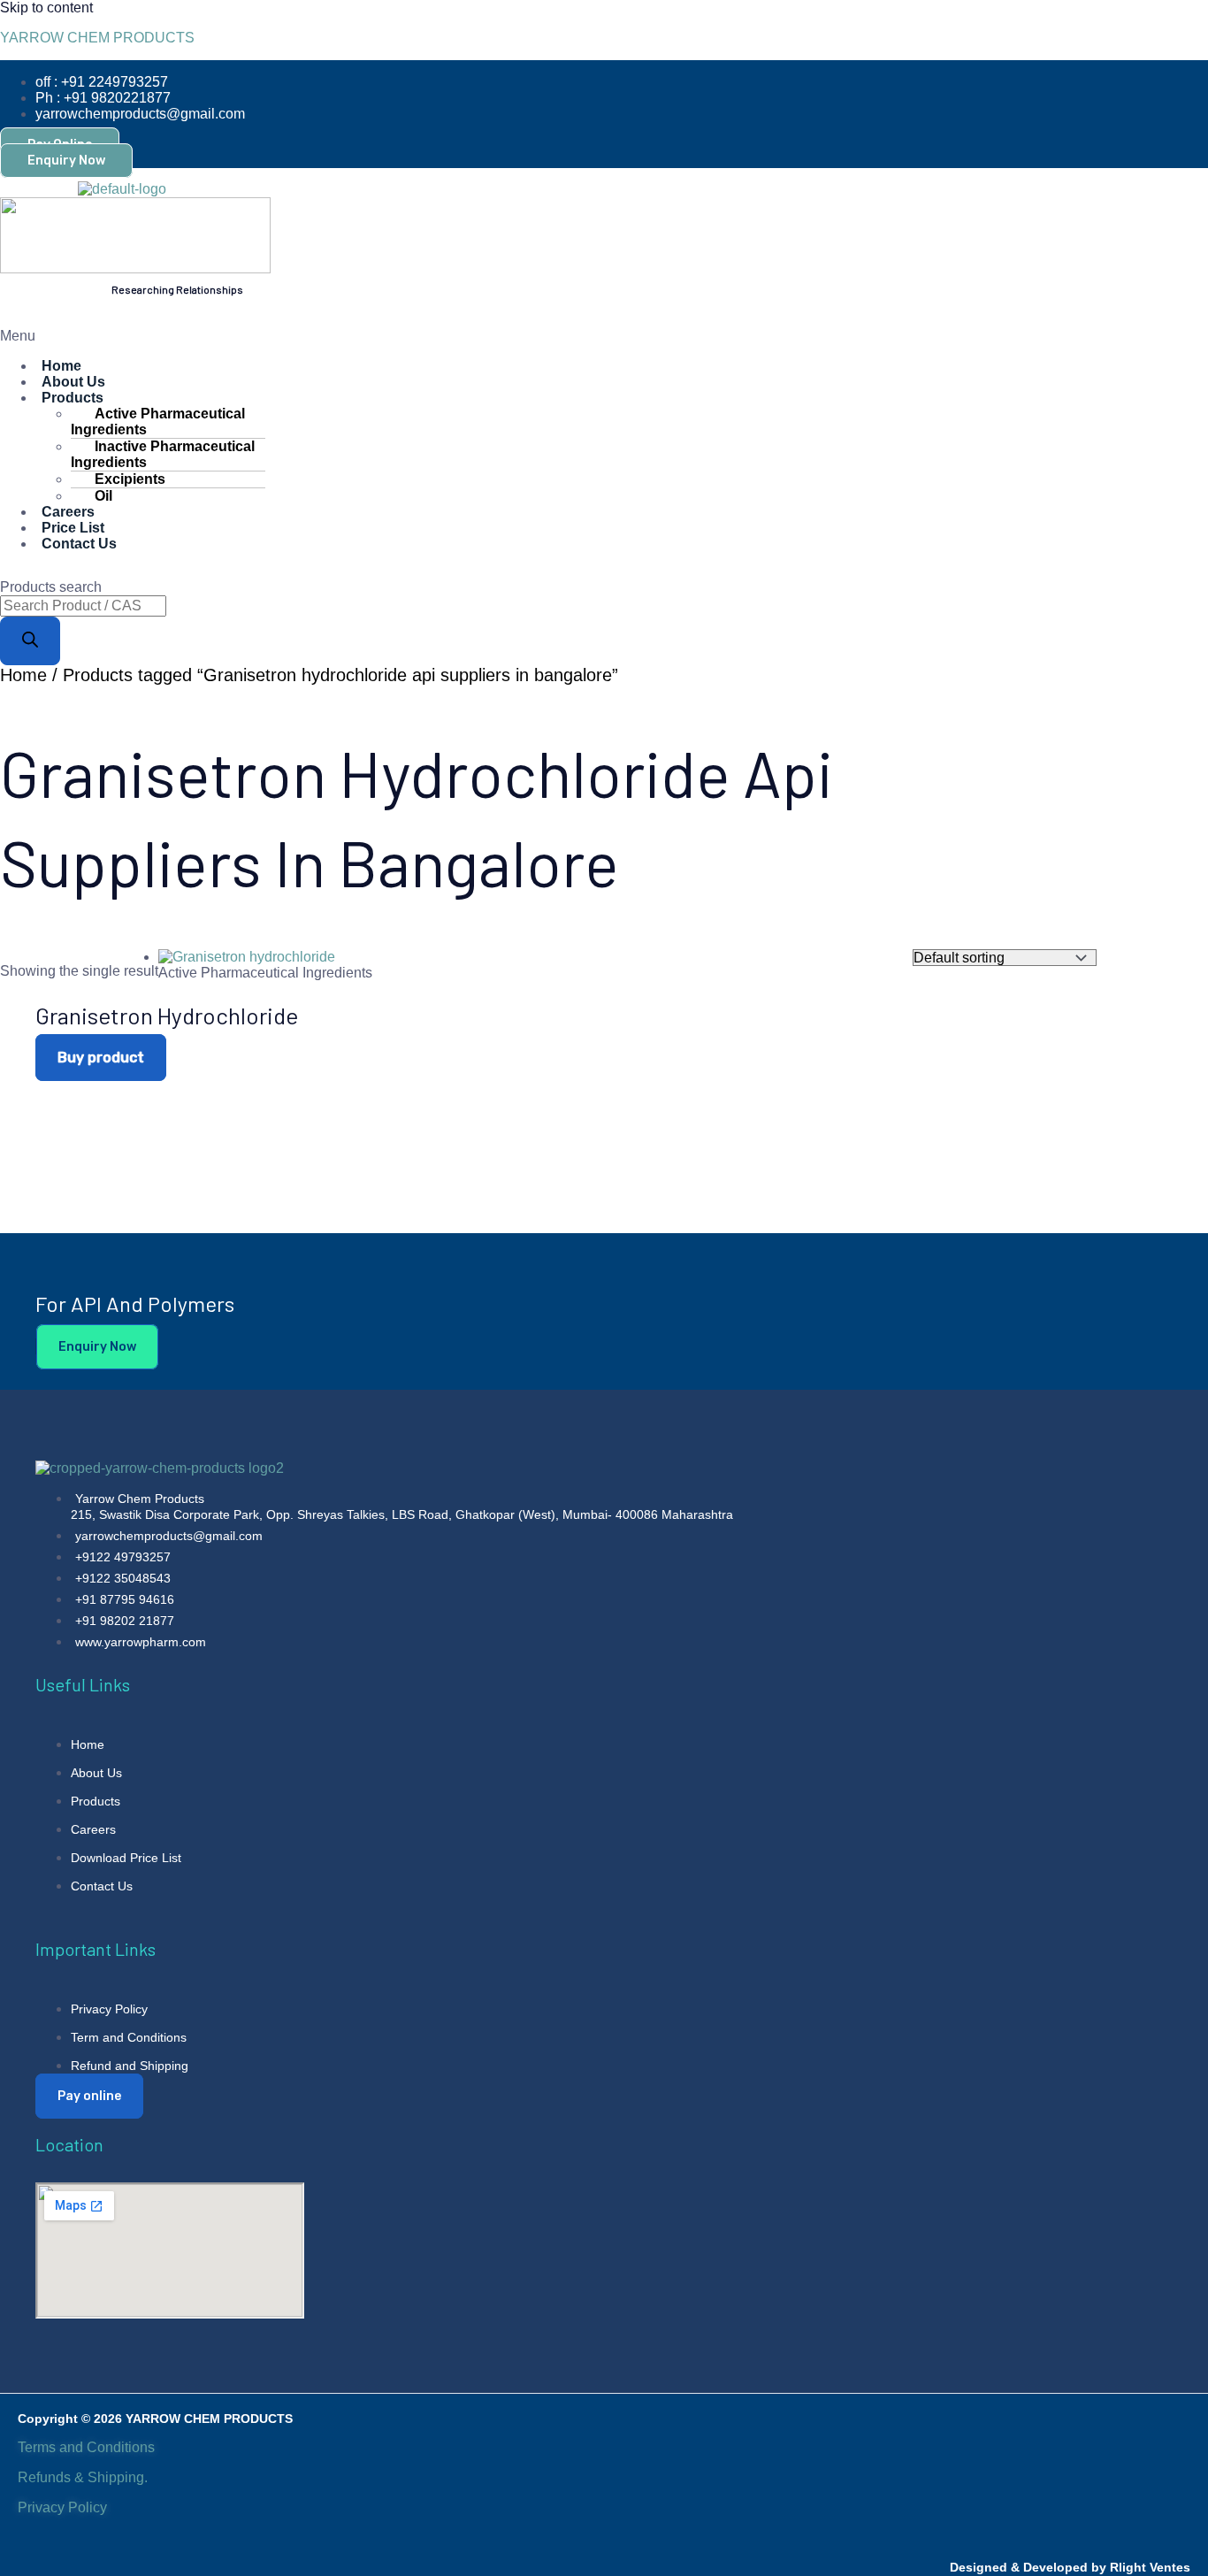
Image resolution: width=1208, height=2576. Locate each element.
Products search (51, 587)
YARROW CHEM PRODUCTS (97, 38)
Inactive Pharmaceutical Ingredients (163, 454)
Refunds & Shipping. (83, 2477)
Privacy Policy (64, 2507)
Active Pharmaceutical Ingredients (158, 422)
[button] (344, 336)
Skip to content (46, 8)
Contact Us (79, 544)
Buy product (101, 1058)
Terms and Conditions (86, 2447)
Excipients (130, 479)
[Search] (30, 641)
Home (23, 675)
